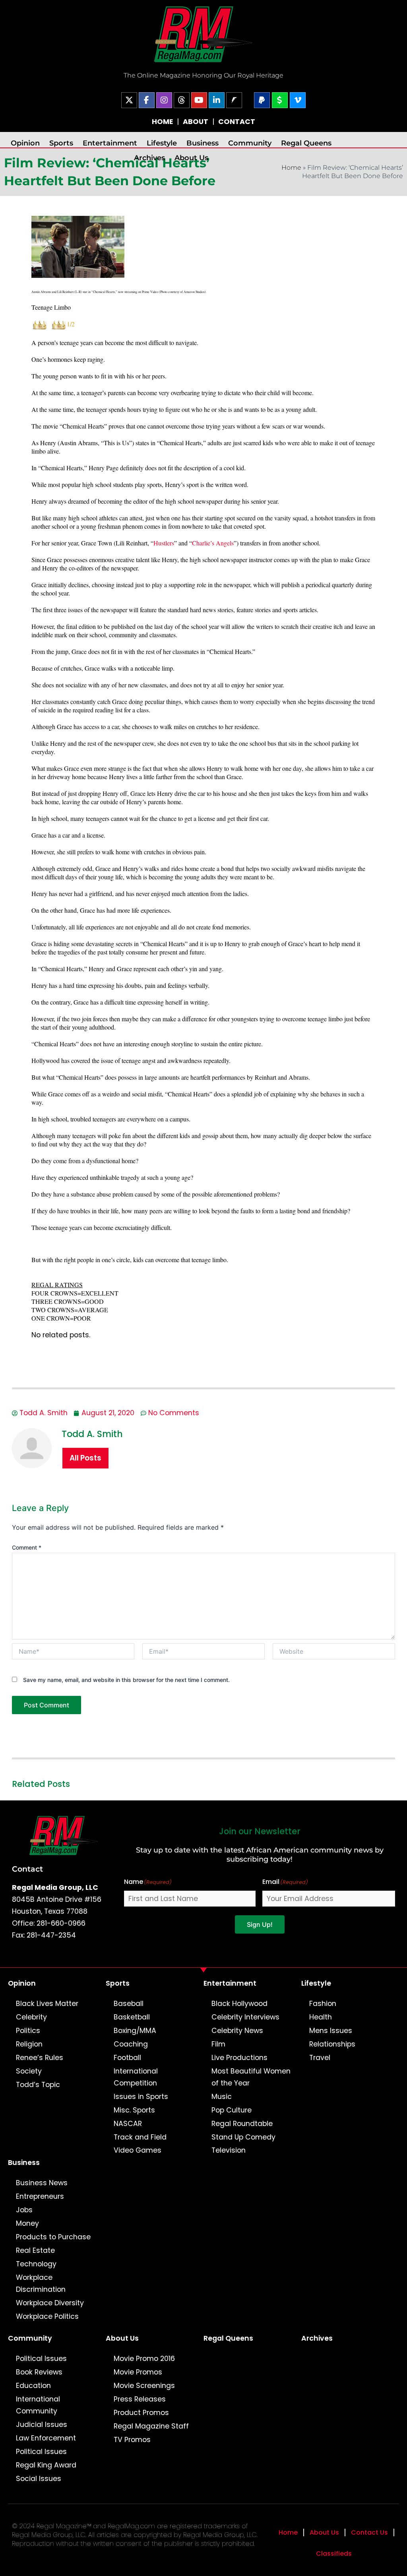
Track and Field (140, 2137)
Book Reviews (39, 2372)
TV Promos (132, 2440)
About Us (191, 158)
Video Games (138, 2150)
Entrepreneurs (40, 2196)
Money (27, 2223)
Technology (36, 2264)
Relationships (332, 2044)
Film (218, 2044)
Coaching (131, 2044)
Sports (61, 143)
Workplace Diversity (50, 2303)
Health (321, 2017)
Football (127, 2058)
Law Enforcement (46, 2438)
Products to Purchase (53, 2237)
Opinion (25, 143)
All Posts (85, 1458)
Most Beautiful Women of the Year (251, 2077)
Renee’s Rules (40, 2058)
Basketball (132, 2017)
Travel (320, 2058)
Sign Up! (260, 1924)
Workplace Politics (47, 2316)
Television (229, 2150)
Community (250, 143)
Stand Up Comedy (243, 2137)
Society (29, 2071)
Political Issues (41, 2359)
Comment (27, 1547)
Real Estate (35, 2250)
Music (222, 2097)
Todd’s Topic (38, 2085)
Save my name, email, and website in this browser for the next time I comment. (126, 1680)
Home (291, 168)
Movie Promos (138, 2372)
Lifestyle (162, 143)
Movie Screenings (144, 2386)
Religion (29, 2044)
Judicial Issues (42, 2425)
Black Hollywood (239, 2004)
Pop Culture (232, 2110)
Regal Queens (306, 143)
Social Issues (39, 2479)
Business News (42, 2183)
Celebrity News (237, 2031)
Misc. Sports (134, 2110)
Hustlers (164, 543)
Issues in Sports (141, 2097)
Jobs (24, 2210)
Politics (28, 2031)
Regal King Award (46, 2465)
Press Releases (140, 2399)
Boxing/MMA (135, 2031)
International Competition (136, 2077)
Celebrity (31, 2017)
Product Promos (141, 2413)
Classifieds (334, 2554)
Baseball (129, 2004)
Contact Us (369, 2532)
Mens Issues (331, 2031)
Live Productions (239, 2058)
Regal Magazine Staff (151, 2426)
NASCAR (128, 2124)
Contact (27, 1869)
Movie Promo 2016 (144, 2359)
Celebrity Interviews (245, 2017)
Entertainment (110, 143)
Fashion (323, 2004)
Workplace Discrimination (41, 2283)
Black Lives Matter (47, 2004)
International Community (38, 2405)
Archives (149, 158)
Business (203, 143)
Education (33, 2386)
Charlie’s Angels (213, 543)
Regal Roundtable (242, 2124)
